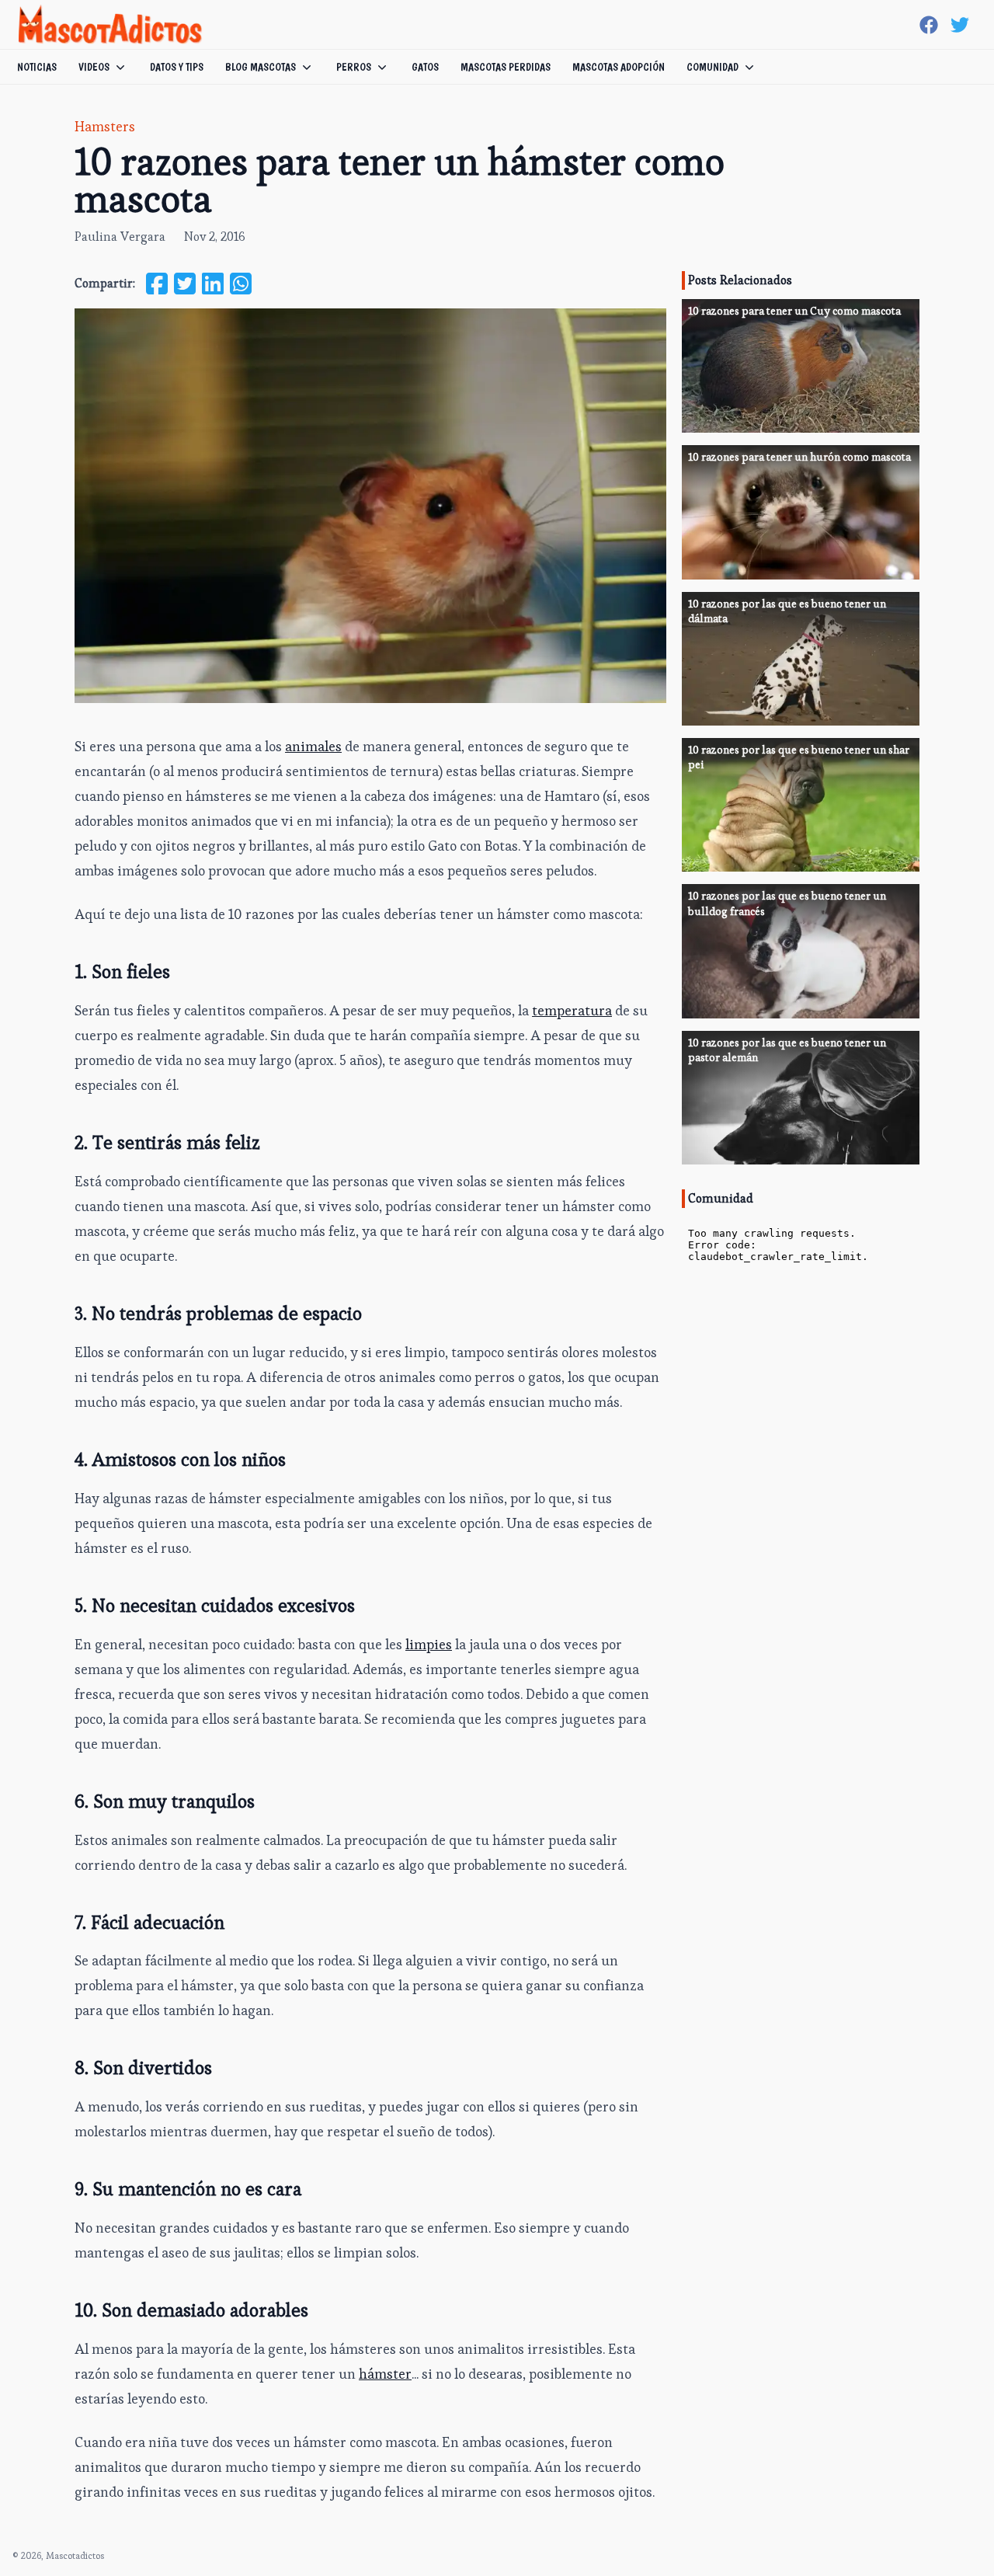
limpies (429, 1644)
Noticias (37, 67)
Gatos (425, 67)
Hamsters (105, 126)
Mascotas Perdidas (506, 67)
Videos (94, 67)
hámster (385, 2374)
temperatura (572, 1010)
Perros (354, 67)
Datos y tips (177, 67)
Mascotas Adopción (619, 67)
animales (313, 746)
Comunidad (712, 67)
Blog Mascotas (261, 67)
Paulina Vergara (120, 237)
